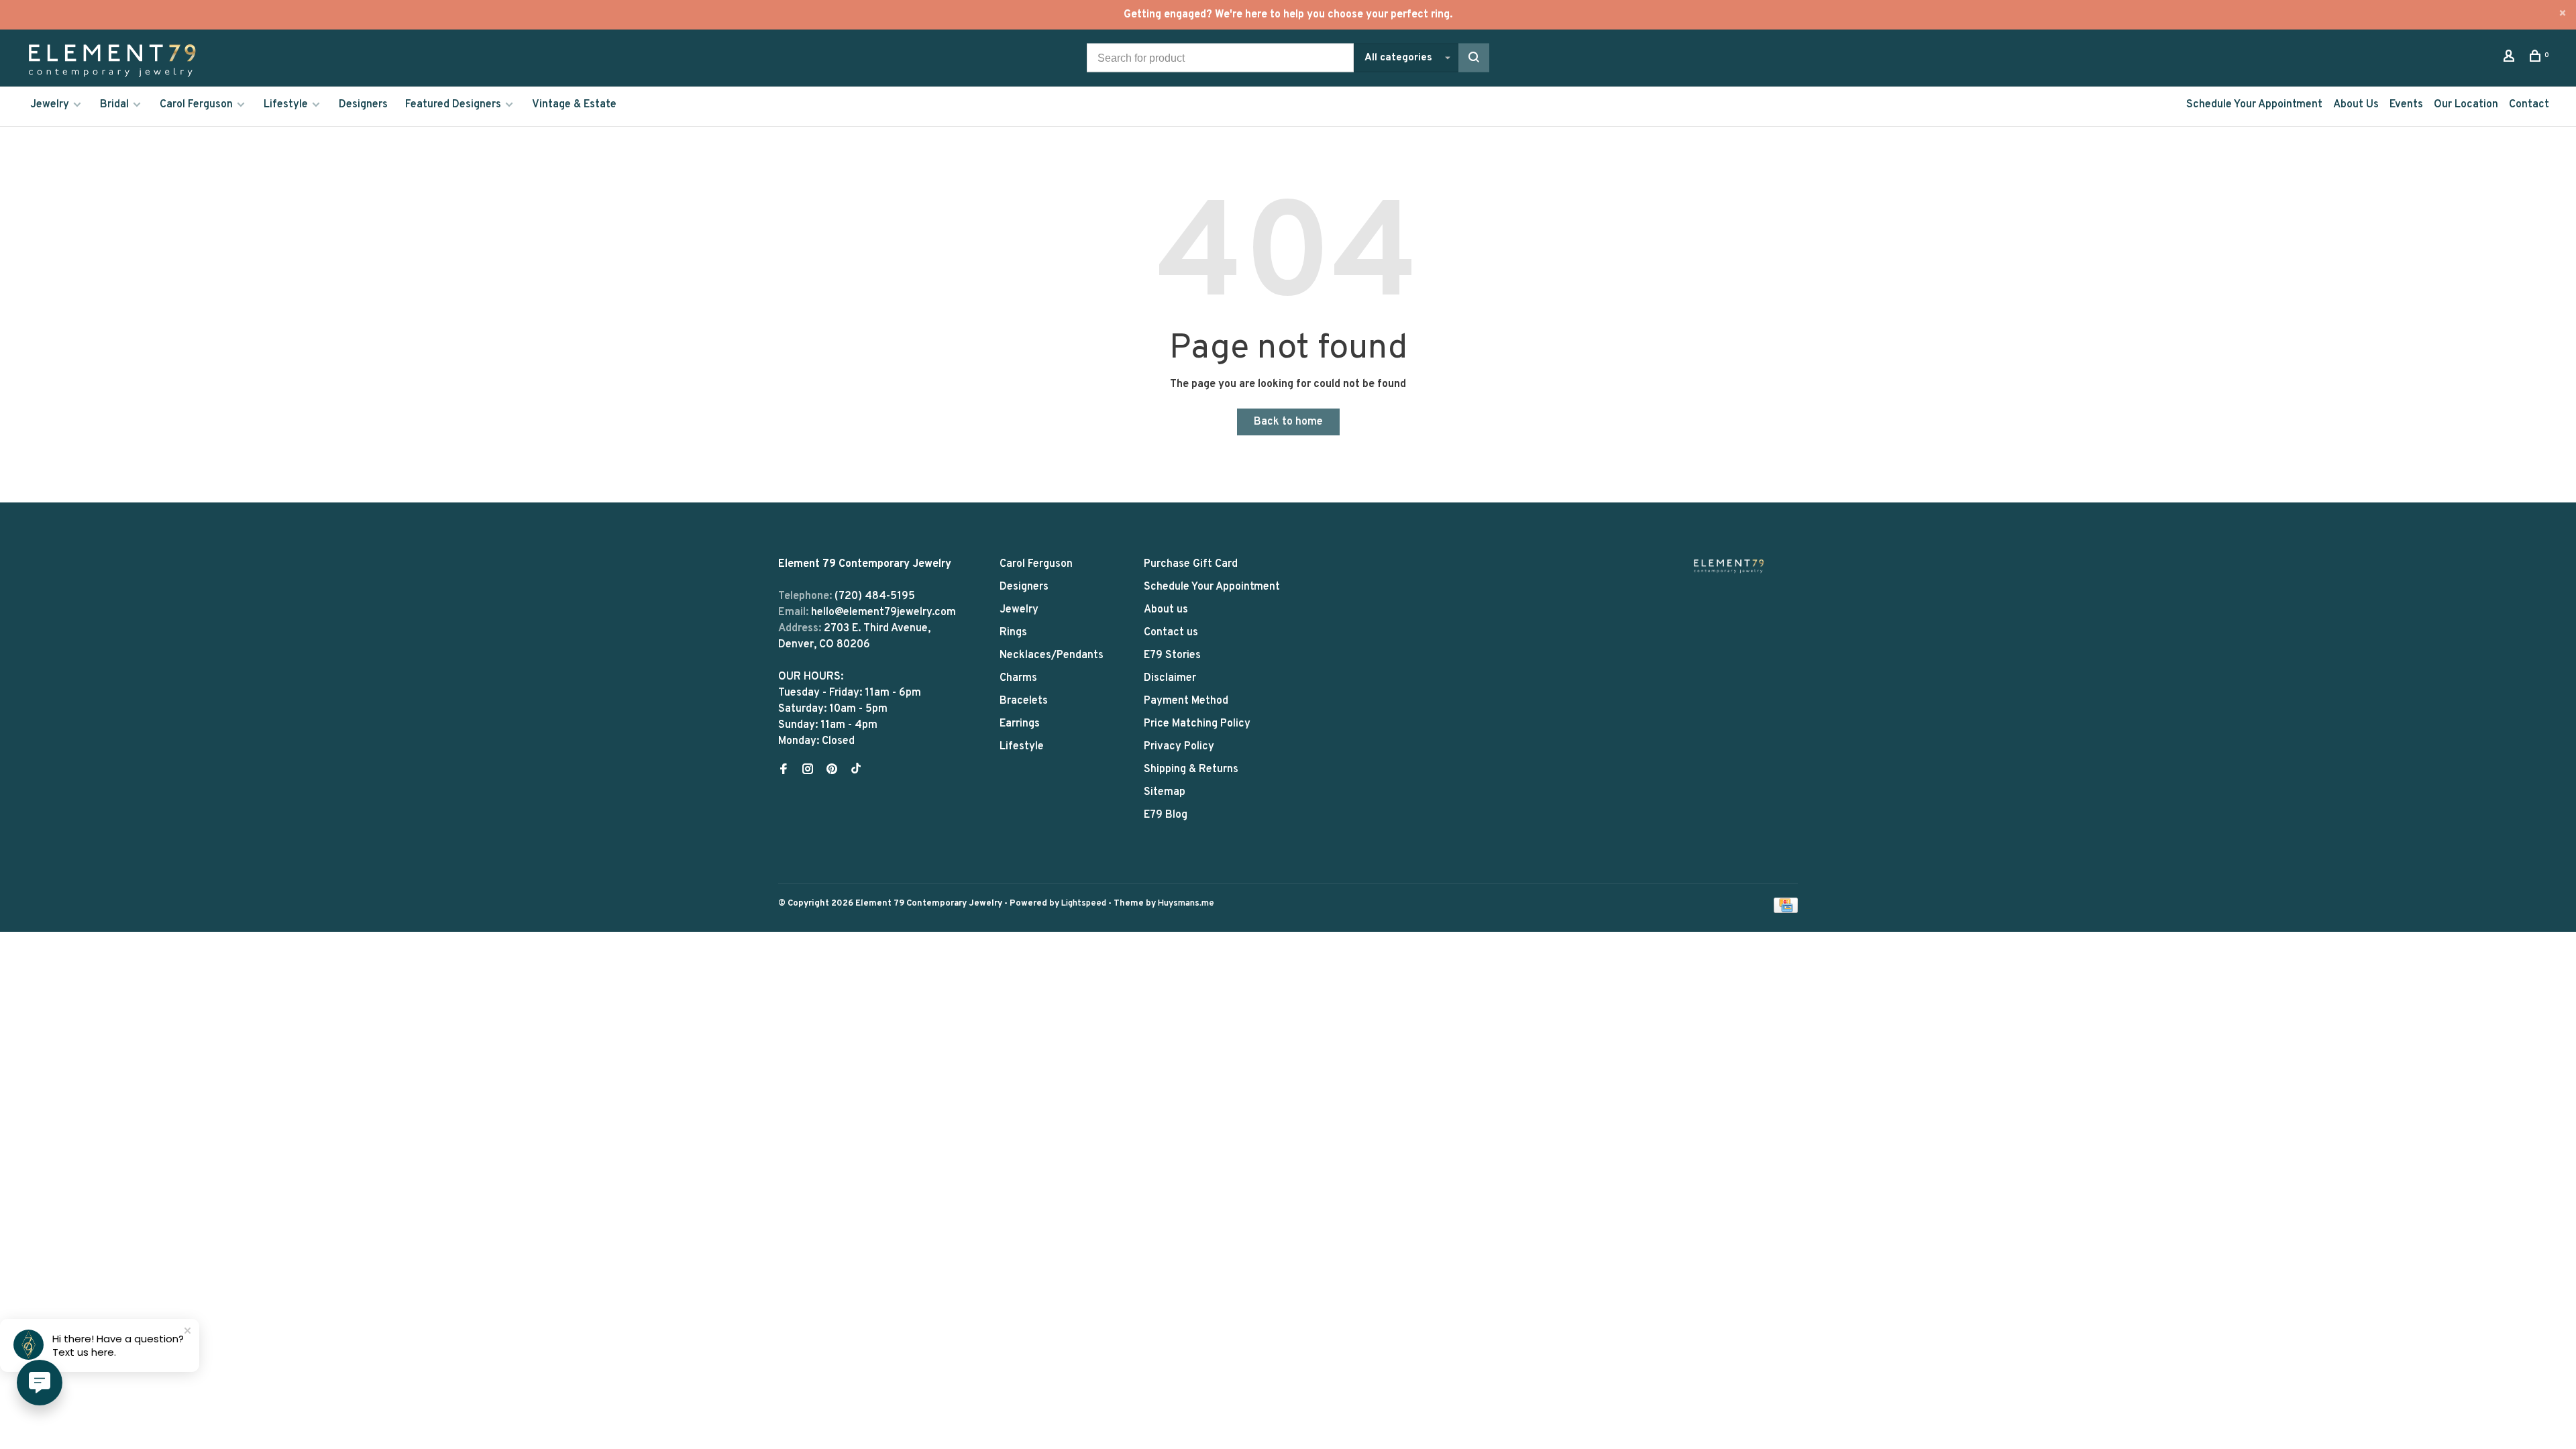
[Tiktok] (856, 771)
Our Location (2466, 105)
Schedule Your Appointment (2254, 105)
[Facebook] (784, 771)
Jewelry (50, 105)
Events (2406, 105)
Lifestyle (286, 105)
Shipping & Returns (1191, 769)
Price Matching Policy (1197, 724)
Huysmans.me (1186, 904)
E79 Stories (1172, 655)
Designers (363, 105)
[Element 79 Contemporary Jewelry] (1729, 566)
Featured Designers (453, 105)
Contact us (1171, 633)
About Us (2356, 105)
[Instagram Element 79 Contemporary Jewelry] (808, 771)
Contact (2529, 105)
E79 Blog (1166, 815)
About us (1166, 610)
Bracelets (1024, 701)
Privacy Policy (1179, 747)
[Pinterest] (832, 771)
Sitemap (1165, 792)
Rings (1013, 633)
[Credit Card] (1786, 910)
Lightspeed (1084, 904)
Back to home (1288, 422)
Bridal (114, 105)
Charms (1018, 678)
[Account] (2511, 59)
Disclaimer (1170, 678)
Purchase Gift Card (1191, 564)
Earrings (1020, 724)
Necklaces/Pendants (1052, 655)
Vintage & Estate (574, 105)
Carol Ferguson (196, 105)
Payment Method (1186, 701)
